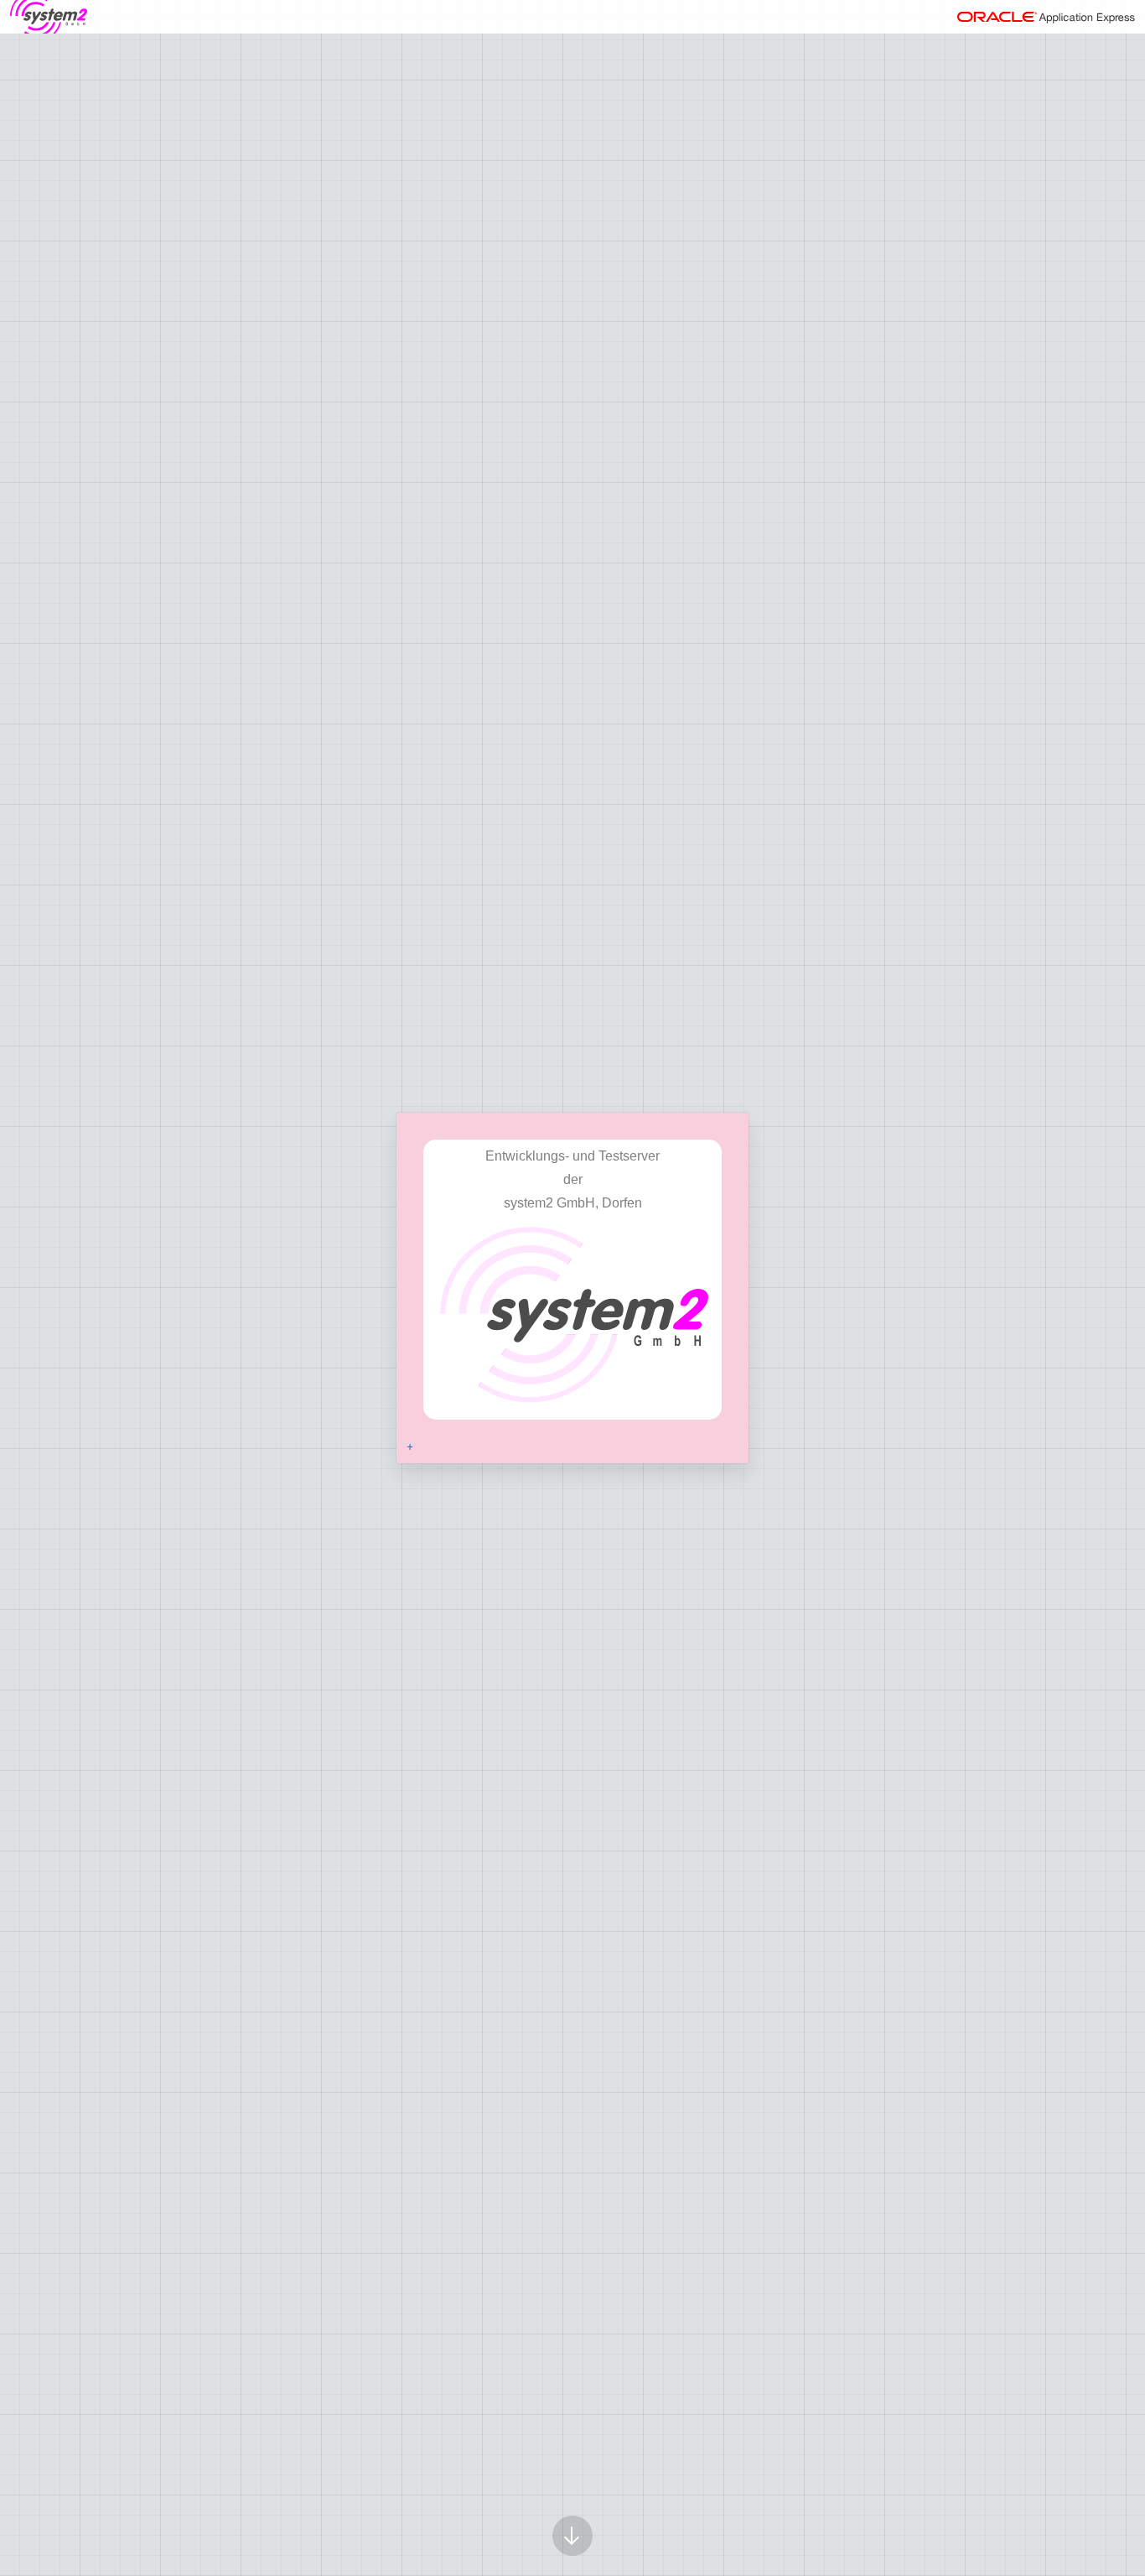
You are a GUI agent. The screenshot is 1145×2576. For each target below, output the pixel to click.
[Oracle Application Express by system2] (49, 17)
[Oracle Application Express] (1046, 17)
